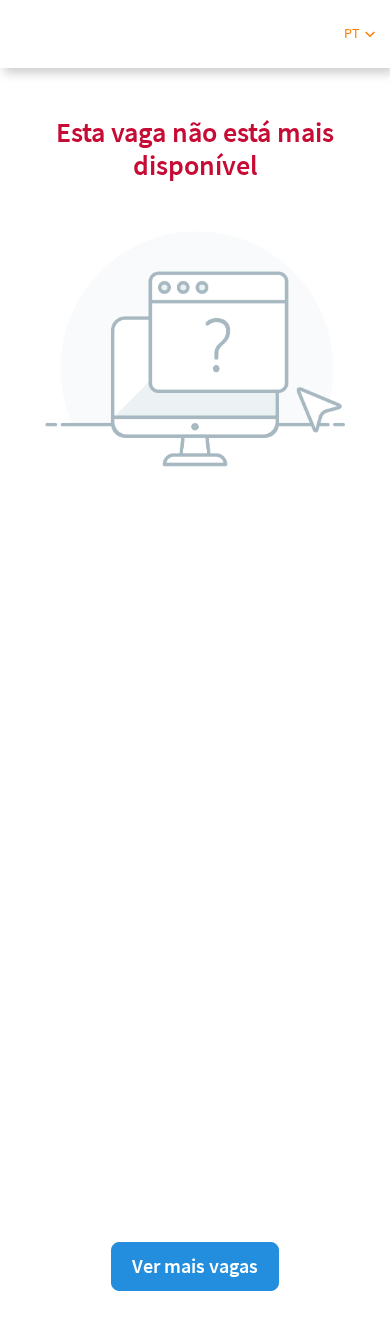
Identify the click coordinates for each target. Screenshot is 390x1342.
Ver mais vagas (195, 1265)
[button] (359, 33)
